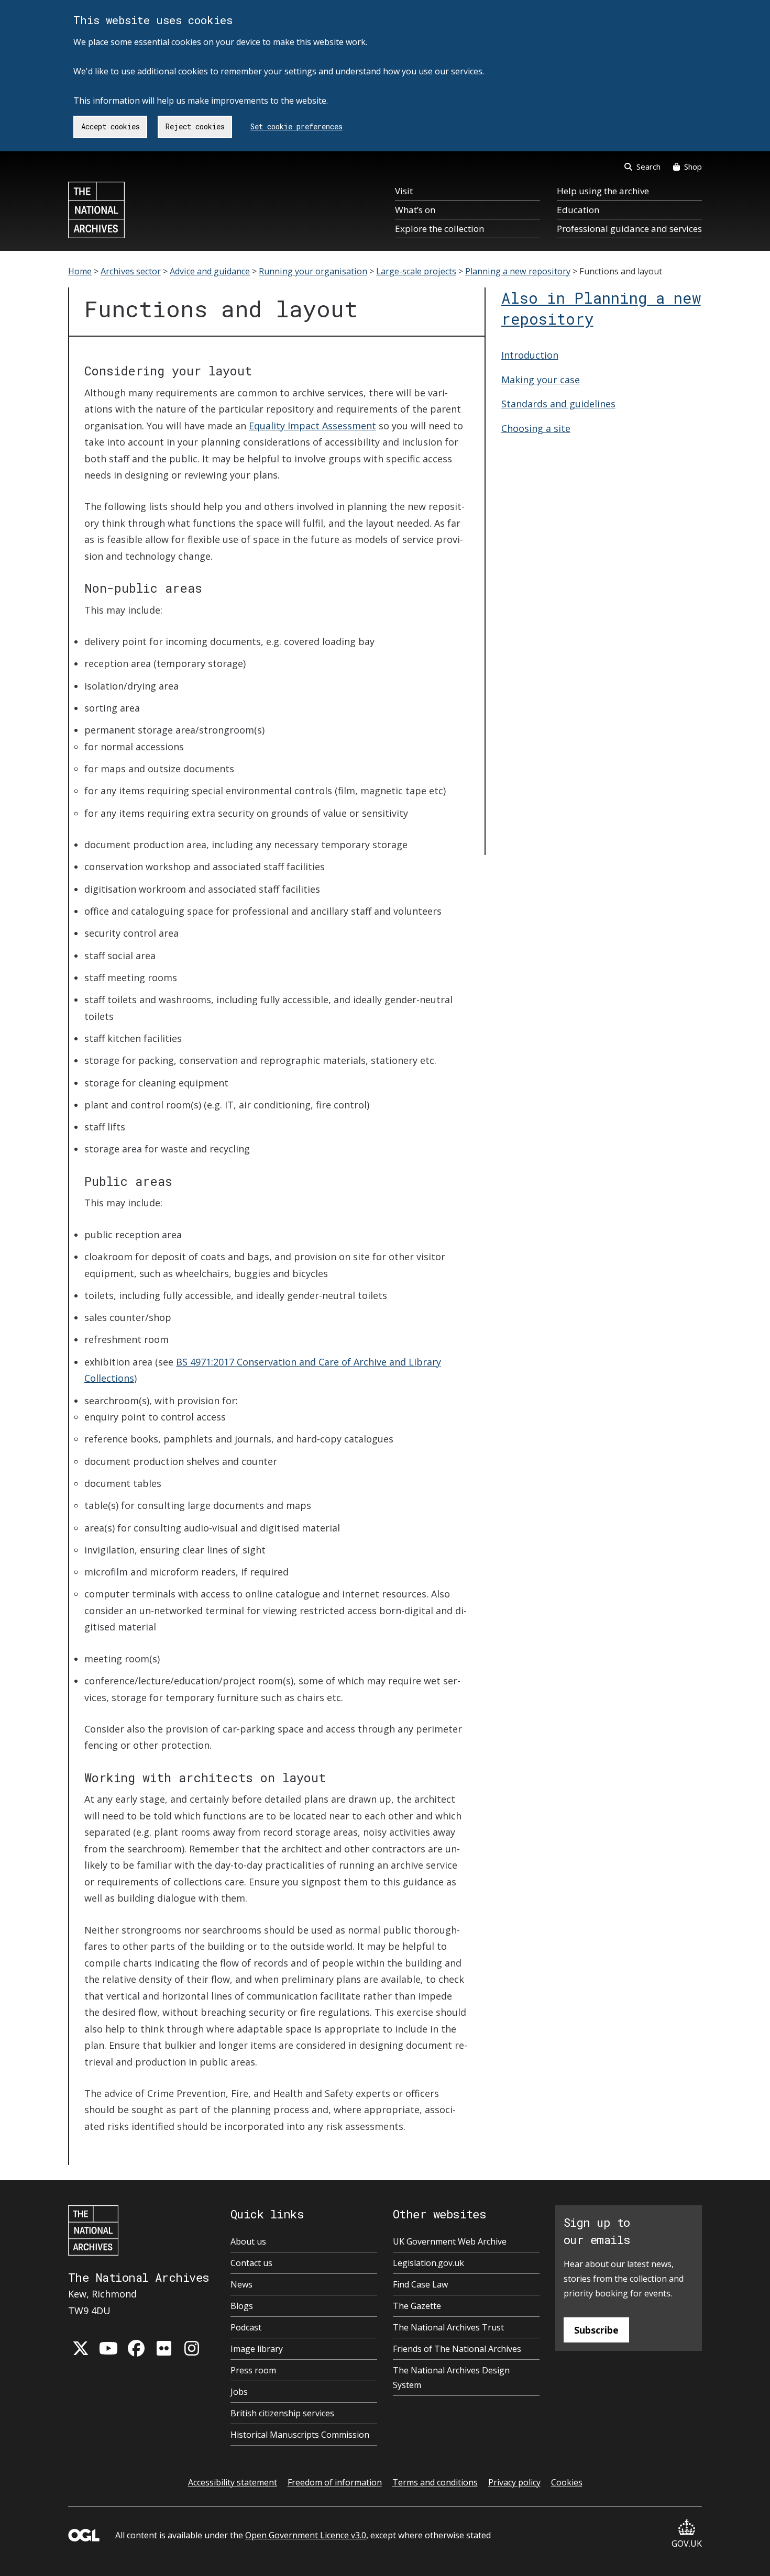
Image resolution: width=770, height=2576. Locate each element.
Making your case (541, 380)
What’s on (415, 210)
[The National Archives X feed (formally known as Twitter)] (81, 2348)
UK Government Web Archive (450, 2241)
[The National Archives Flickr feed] (164, 2348)
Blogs (242, 2306)
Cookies (567, 2482)
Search (648, 166)
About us (248, 2241)
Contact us (251, 2263)
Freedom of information (335, 2482)
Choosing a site (536, 428)
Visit (404, 191)
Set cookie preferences (296, 126)
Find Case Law (420, 2284)
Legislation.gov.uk (428, 2263)
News (241, 2284)
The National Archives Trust (448, 2327)
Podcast (246, 2327)
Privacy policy (514, 2482)
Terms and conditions (435, 2482)
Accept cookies (111, 126)
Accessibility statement (233, 2482)
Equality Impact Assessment (312, 426)
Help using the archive (603, 191)
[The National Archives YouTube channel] (108, 2348)
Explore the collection (439, 229)
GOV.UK (687, 2544)
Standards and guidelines (558, 404)
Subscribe (596, 2330)
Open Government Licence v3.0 (306, 2535)
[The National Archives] (96, 210)
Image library (257, 2349)
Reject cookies (195, 126)
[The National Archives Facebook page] (136, 2348)
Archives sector (131, 271)
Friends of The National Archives (457, 2349)
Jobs (239, 2392)
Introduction (530, 355)
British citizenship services (282, 2413)
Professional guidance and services (629, 229)
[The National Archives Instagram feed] (192, 2348)
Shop (693, 166)
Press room (253, 2370)
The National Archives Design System (451, 2378)
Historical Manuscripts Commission (300, 2435)
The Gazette (417, 2306)
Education (578, 210)
